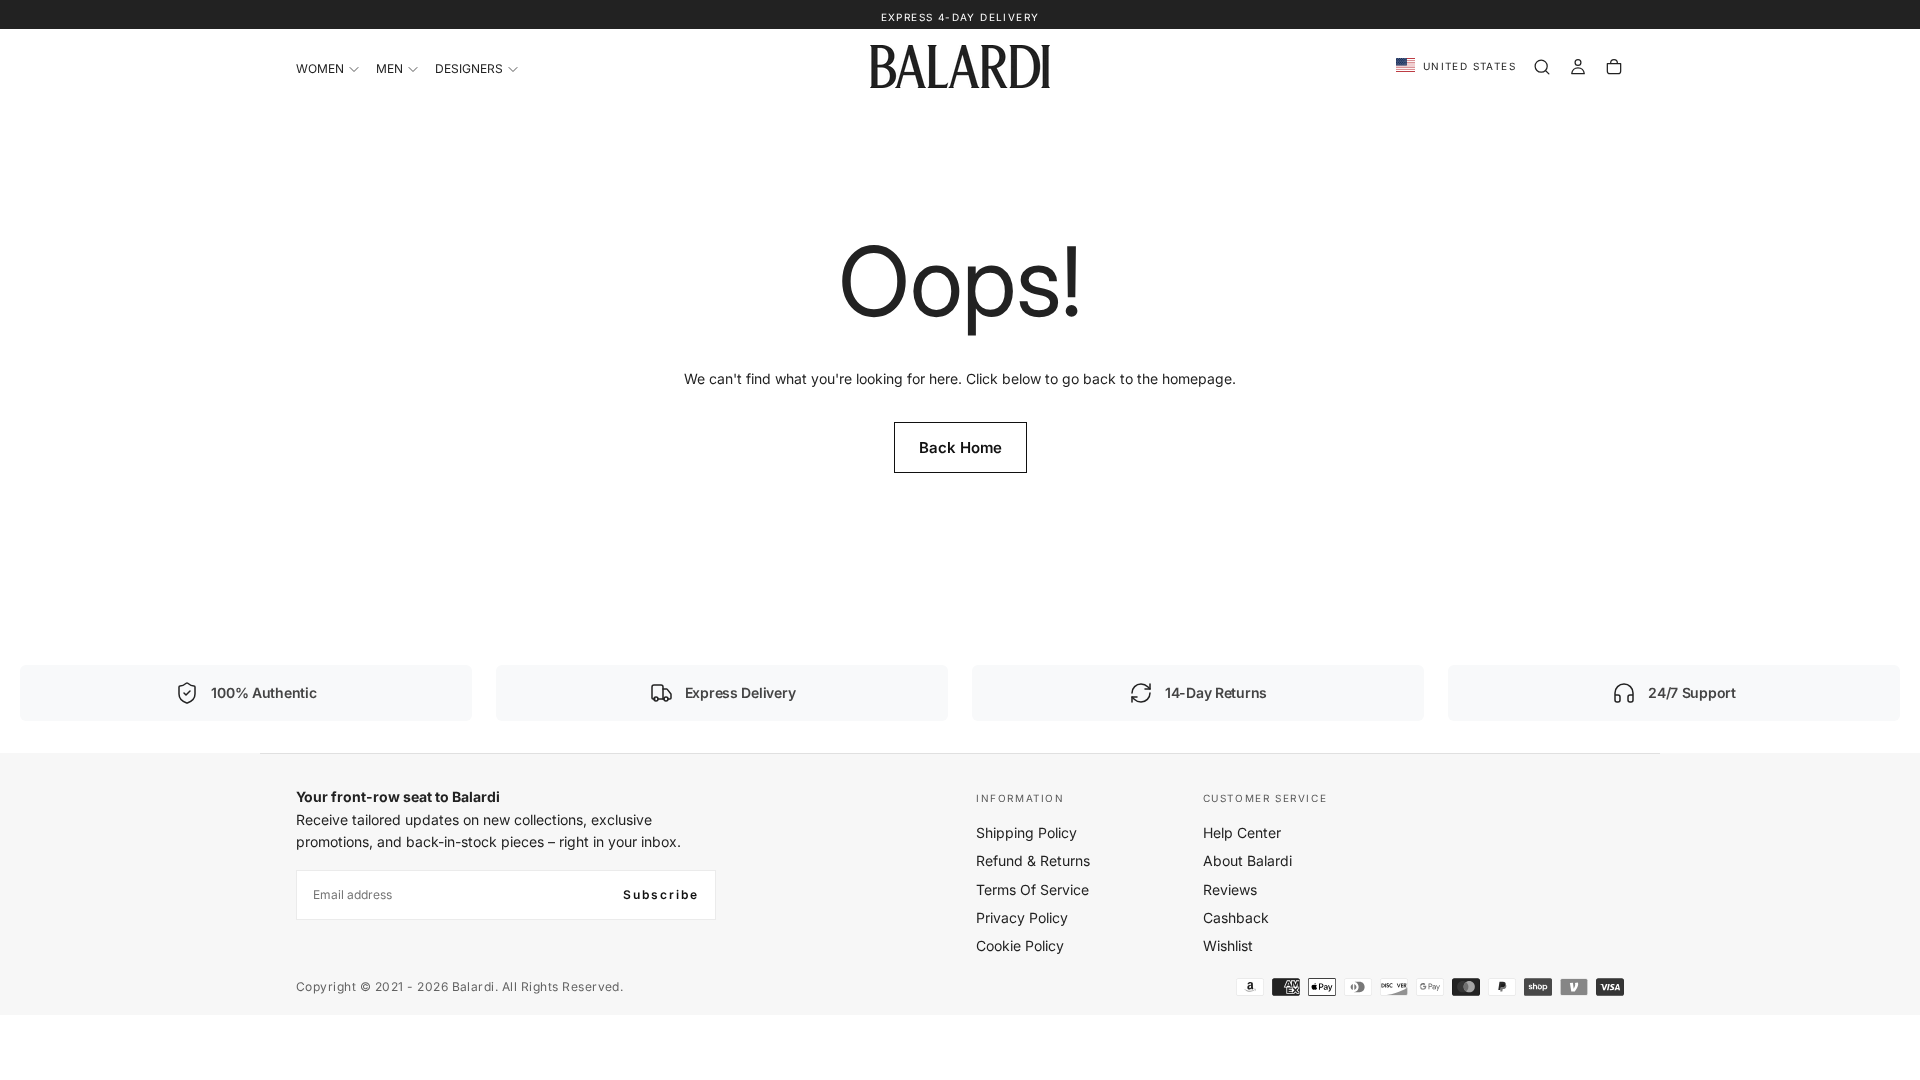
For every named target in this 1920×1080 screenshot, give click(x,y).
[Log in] (1578, 67)
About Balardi (1247, 860)
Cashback (1236, 917)
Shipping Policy (1026, 832)
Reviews (1230, 889)
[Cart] (1614, 67)
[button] (1456, 66)
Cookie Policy (1020, 945)
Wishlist (1228, 945)
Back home (960, 447)
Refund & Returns (1033, 860)
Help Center (1242, 832)
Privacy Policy (1022, 917)
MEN (389, 68)
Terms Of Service (1032, 889)
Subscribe (661, 894)
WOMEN (320, 68)
